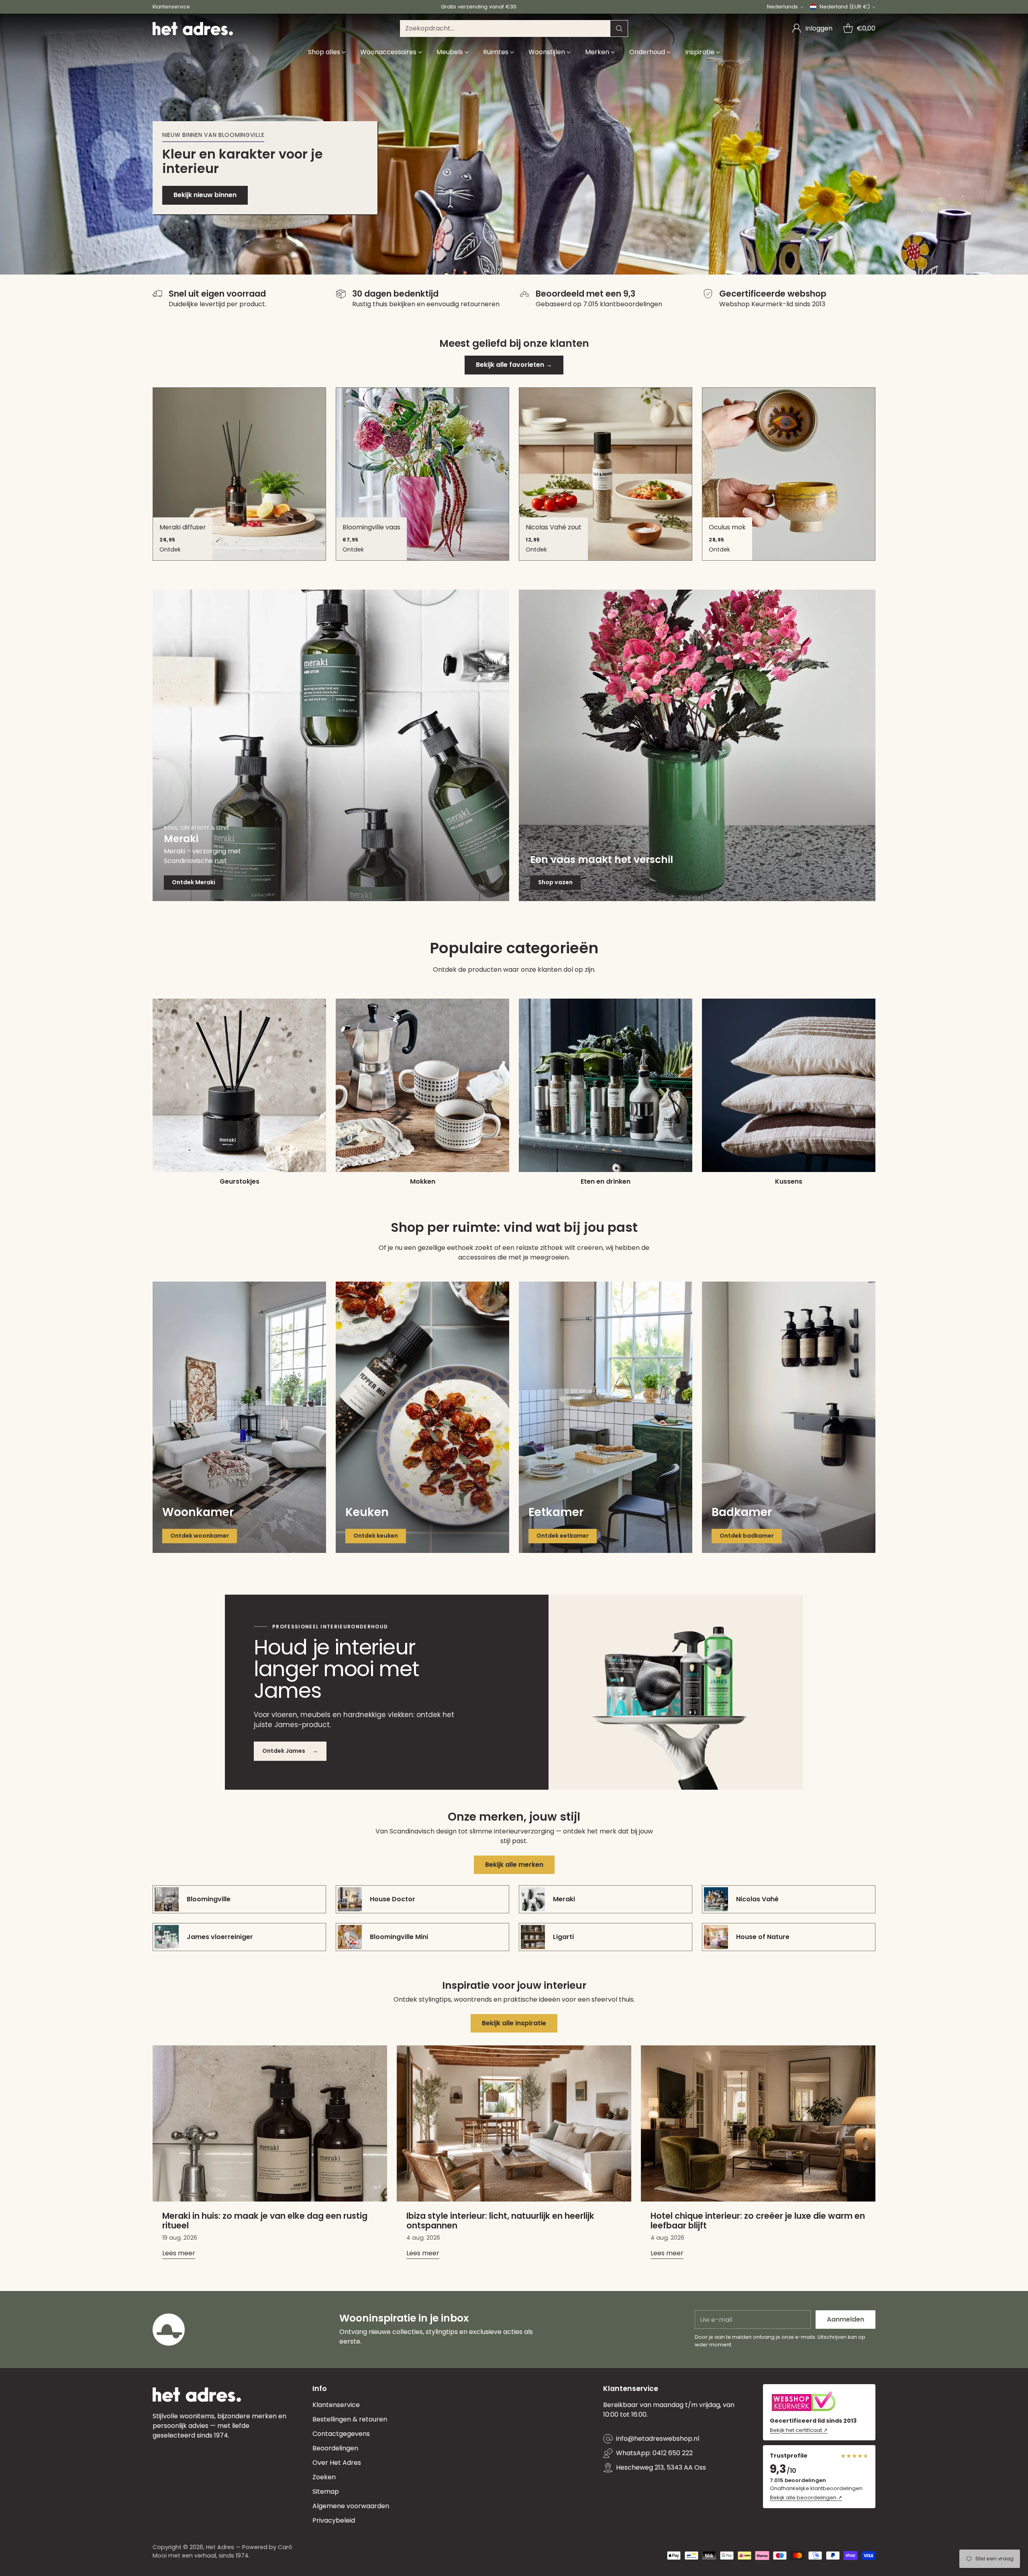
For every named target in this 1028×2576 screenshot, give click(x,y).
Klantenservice (336, 2405)
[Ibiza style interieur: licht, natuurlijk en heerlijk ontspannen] (514, 2123)
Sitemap (326, 2492)
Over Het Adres (337, 2463)
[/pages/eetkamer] (606, 1417)
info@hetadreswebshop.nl (658, 2439)
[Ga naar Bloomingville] (514, 144)
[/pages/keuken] (422, 1417)
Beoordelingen (335, 2448)
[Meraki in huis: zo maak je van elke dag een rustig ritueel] (270, 2123)
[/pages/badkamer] (789, 1417)
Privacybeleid (334, 2520)
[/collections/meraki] (331, 745)
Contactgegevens (341, 2434)
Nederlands (782, 7)
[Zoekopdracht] (619, 28)
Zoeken (324, 2477)
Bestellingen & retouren (350, 2419)
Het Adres (220, 2547)
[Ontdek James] (676, 1692)
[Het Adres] (193, 29)
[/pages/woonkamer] (239, 1417)
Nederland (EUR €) (845, 7)
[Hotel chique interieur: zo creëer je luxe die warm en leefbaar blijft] (758, 2123)
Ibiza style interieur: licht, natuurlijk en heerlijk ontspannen (500, 2221)
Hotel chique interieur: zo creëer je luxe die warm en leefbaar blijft (758, 2221)
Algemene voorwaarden (351, 2506)
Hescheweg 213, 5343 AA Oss (661, 2467)
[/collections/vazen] (697, 745)
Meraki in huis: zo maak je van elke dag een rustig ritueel (265, 2221)
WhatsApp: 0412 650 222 (654, 2453)
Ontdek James (290, 1751)
